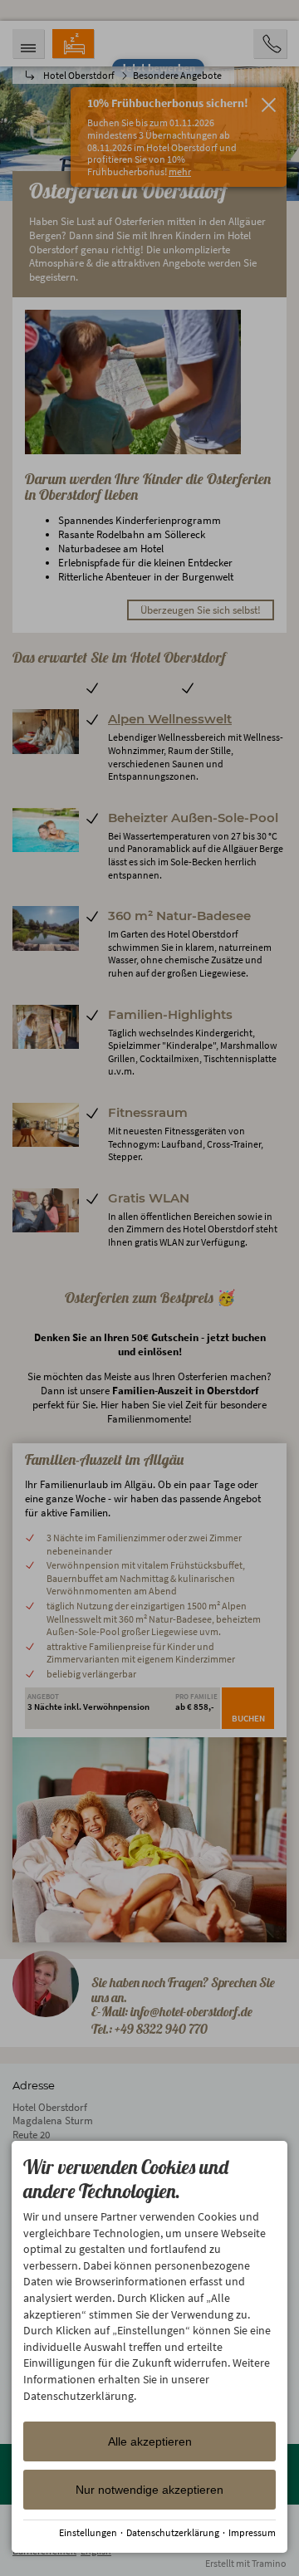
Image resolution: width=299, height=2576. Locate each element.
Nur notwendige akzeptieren (149, 2490)
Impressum (252, 2532)
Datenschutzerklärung (173, 2532)
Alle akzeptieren (150, 2441)
